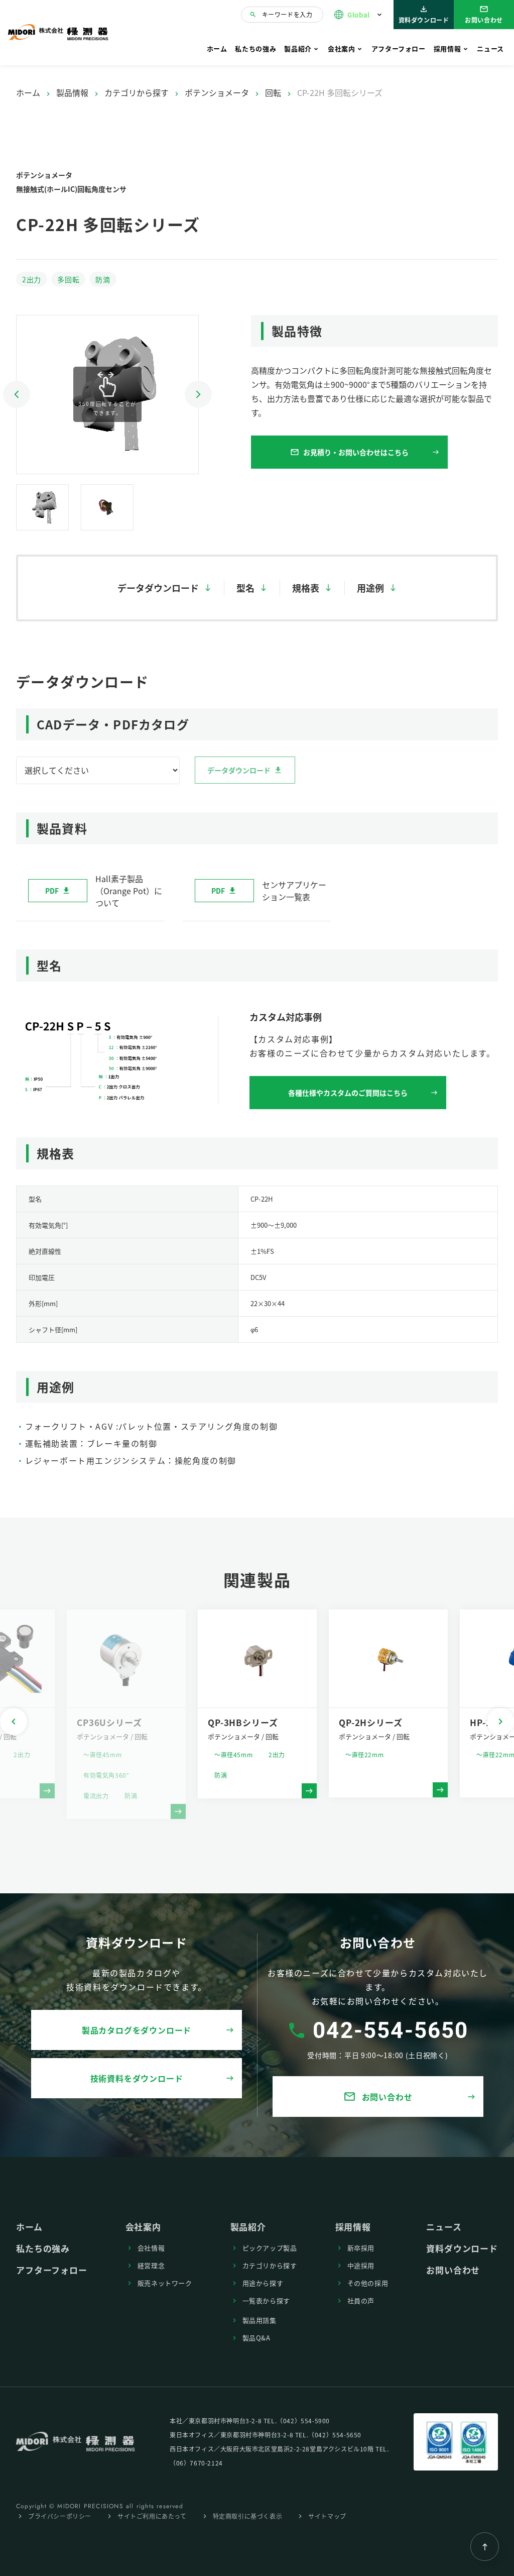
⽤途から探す (263, 2283)
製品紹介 (298, 48)
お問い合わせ (484, 14)
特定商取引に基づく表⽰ (248, 2516)
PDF (52, 891)
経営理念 (151, 2265)
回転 (273, 92)
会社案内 (342, 48)
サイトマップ (327, 2516)
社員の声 (361, 2300)
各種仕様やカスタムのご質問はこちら (348, 1093)
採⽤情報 (447, 48)
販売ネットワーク (165, 2283)
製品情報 (72, 92)
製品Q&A (256, 2338)
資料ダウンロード (424, 14)
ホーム (217, 48)
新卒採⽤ (361, 2248)
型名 (245, 588)
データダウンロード (158, 588)
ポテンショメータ (217, 92)
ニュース (490, 48)
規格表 (306, 588)
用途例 (370, 588)
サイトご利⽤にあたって (152, 2516)
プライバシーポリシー (60, 2516)
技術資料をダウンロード (137, 2078)
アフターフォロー (399, 48)
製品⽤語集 (260, 2320)
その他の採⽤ (368, 2283)
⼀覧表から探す (267, 2300)
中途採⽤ (361, 2265)
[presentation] (14, 1722)
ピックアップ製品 (270, 2248)
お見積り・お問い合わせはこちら (349, 452)
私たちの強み (255, 48)
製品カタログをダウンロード (137, 2030)
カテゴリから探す (137, 92)
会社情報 (151, 2248)
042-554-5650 (391, 2030)
